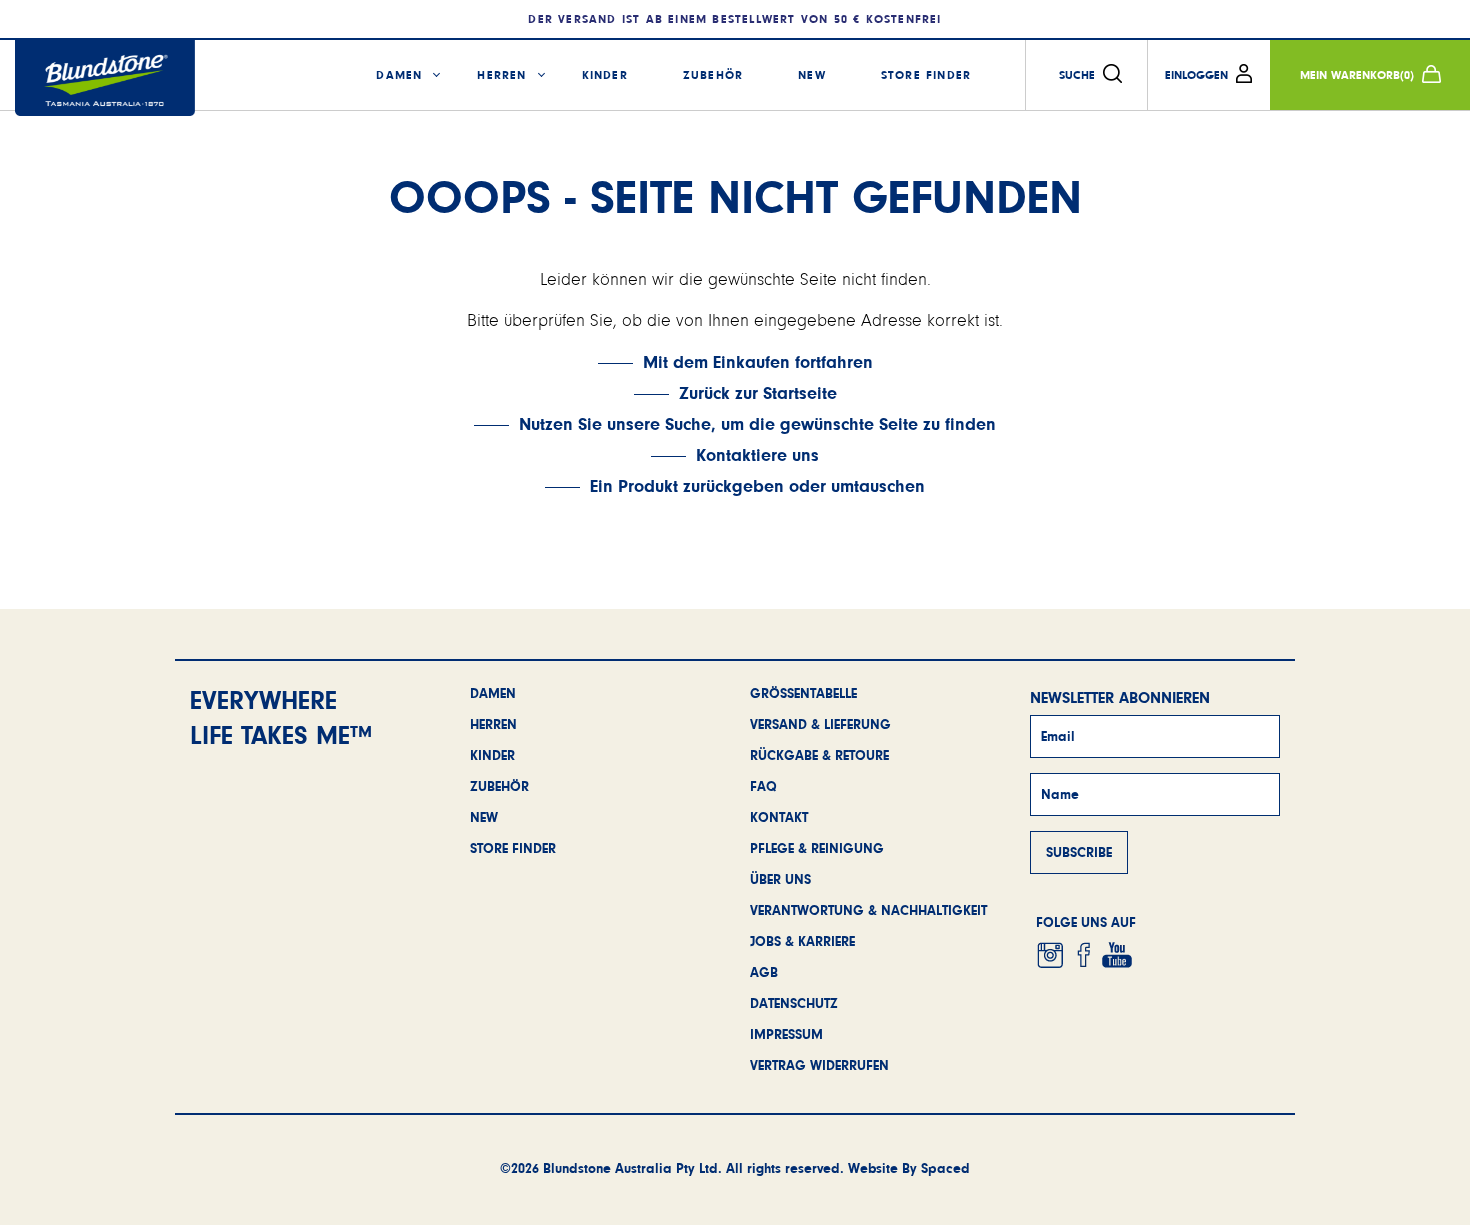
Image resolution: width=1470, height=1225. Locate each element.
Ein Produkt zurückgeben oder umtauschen (757, 486)
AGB (764, 972)
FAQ (763, 786)
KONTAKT (779, 817)
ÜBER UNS (780, 879)
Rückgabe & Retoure (819, 755)
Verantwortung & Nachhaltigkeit (868, 910)
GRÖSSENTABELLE (803, 693)
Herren (501, 75)
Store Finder (926, 75)
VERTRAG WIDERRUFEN (819, 1065)
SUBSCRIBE (1079, 852)
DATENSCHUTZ (794, 1003)
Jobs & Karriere (802, 941)
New (812, 75)
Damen (399, 75)
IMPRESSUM (786, 1034)
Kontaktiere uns (757, 455)
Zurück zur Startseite (758, 393)
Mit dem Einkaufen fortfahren (758, 362)
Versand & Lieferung (820, 724)
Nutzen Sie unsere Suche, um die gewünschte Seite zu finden (757, 424)
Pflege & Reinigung (817, 848)
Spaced (945, 1168)
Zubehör (713, 75)
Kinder (605, 75)
